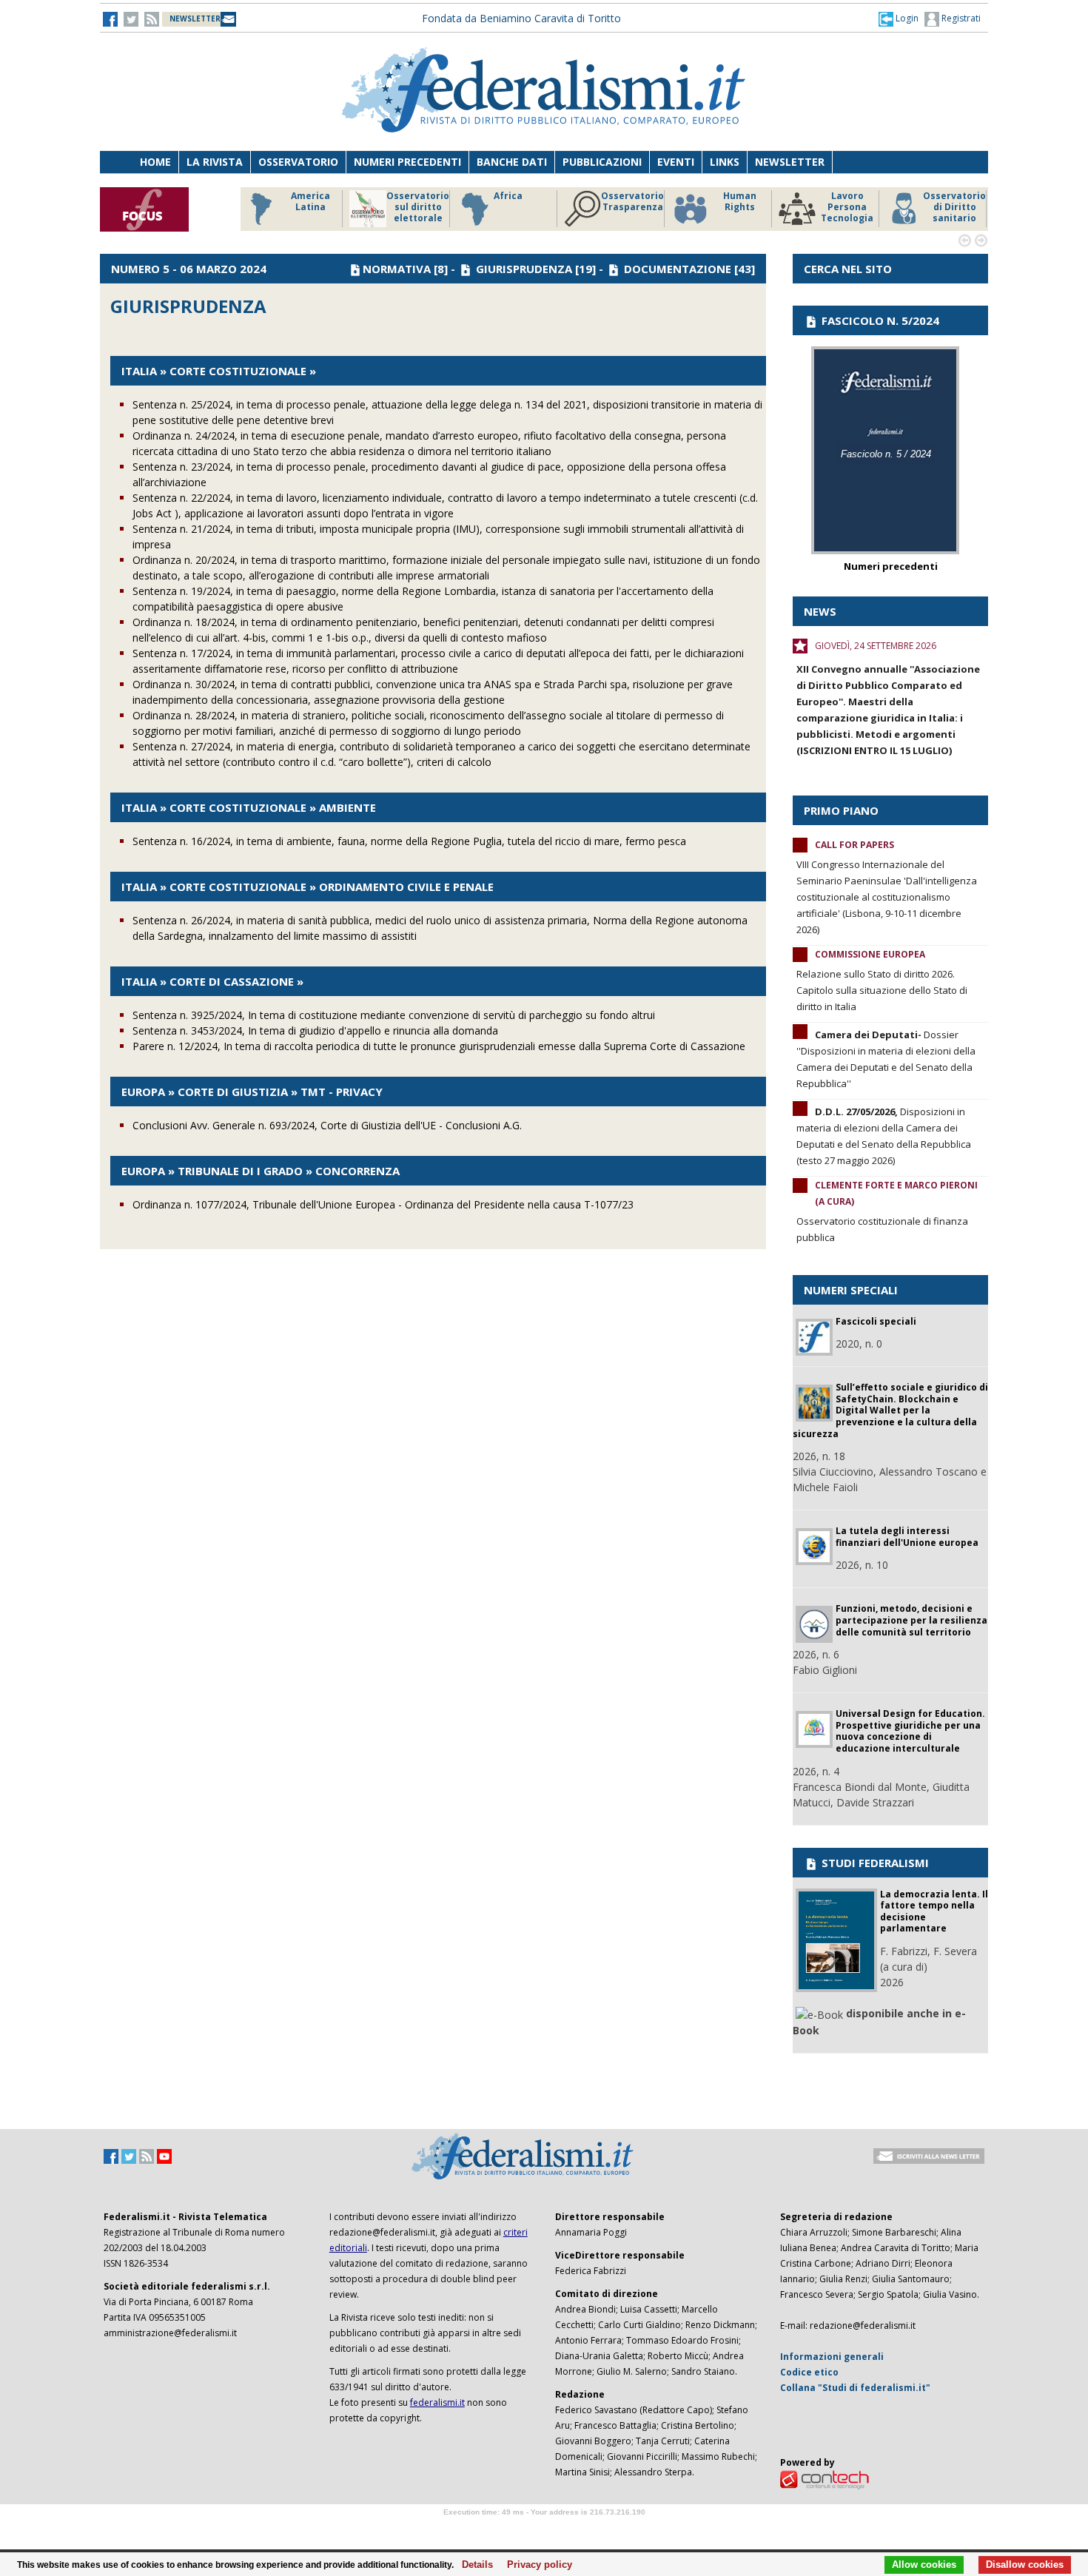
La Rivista (215, 162)
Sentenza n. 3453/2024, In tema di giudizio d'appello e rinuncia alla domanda (315, 1030)
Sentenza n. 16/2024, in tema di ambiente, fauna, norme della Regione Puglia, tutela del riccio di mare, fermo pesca (409, 841)
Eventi (676, 162)
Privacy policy (535, 2565)
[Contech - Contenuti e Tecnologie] (825, 2479)
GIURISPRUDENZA (524, 269)
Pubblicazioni (602, 162)
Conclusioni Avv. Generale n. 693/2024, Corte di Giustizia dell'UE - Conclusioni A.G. (327, 1125)
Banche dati (512, 162)
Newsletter (790, 162)
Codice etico (809, 2372)
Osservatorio (298, 162)
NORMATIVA (397, 269)
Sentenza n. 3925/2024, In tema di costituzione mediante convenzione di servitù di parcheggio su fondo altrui (394, 1015)
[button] (899, 19)
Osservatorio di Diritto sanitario (954, 207)
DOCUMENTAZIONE (678, 269)
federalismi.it (437, 2402)
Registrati (960, 18)
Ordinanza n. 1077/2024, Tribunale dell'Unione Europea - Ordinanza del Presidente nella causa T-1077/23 (383, 1204)
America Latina (310, 202)
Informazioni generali (832, 2357)
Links (725, 162)
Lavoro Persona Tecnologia (847, 207)
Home (155, 162)
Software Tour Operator (544, 2529)
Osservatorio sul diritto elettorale (418, 207)
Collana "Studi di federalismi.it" (855, 2388)
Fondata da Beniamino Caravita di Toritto (521, 18)
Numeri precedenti (407, 162)
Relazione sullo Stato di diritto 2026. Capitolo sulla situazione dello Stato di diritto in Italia (882, 990)
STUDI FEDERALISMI (874, 1863)
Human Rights (740, 202)
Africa (508, 196)
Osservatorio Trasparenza (632, 202)
